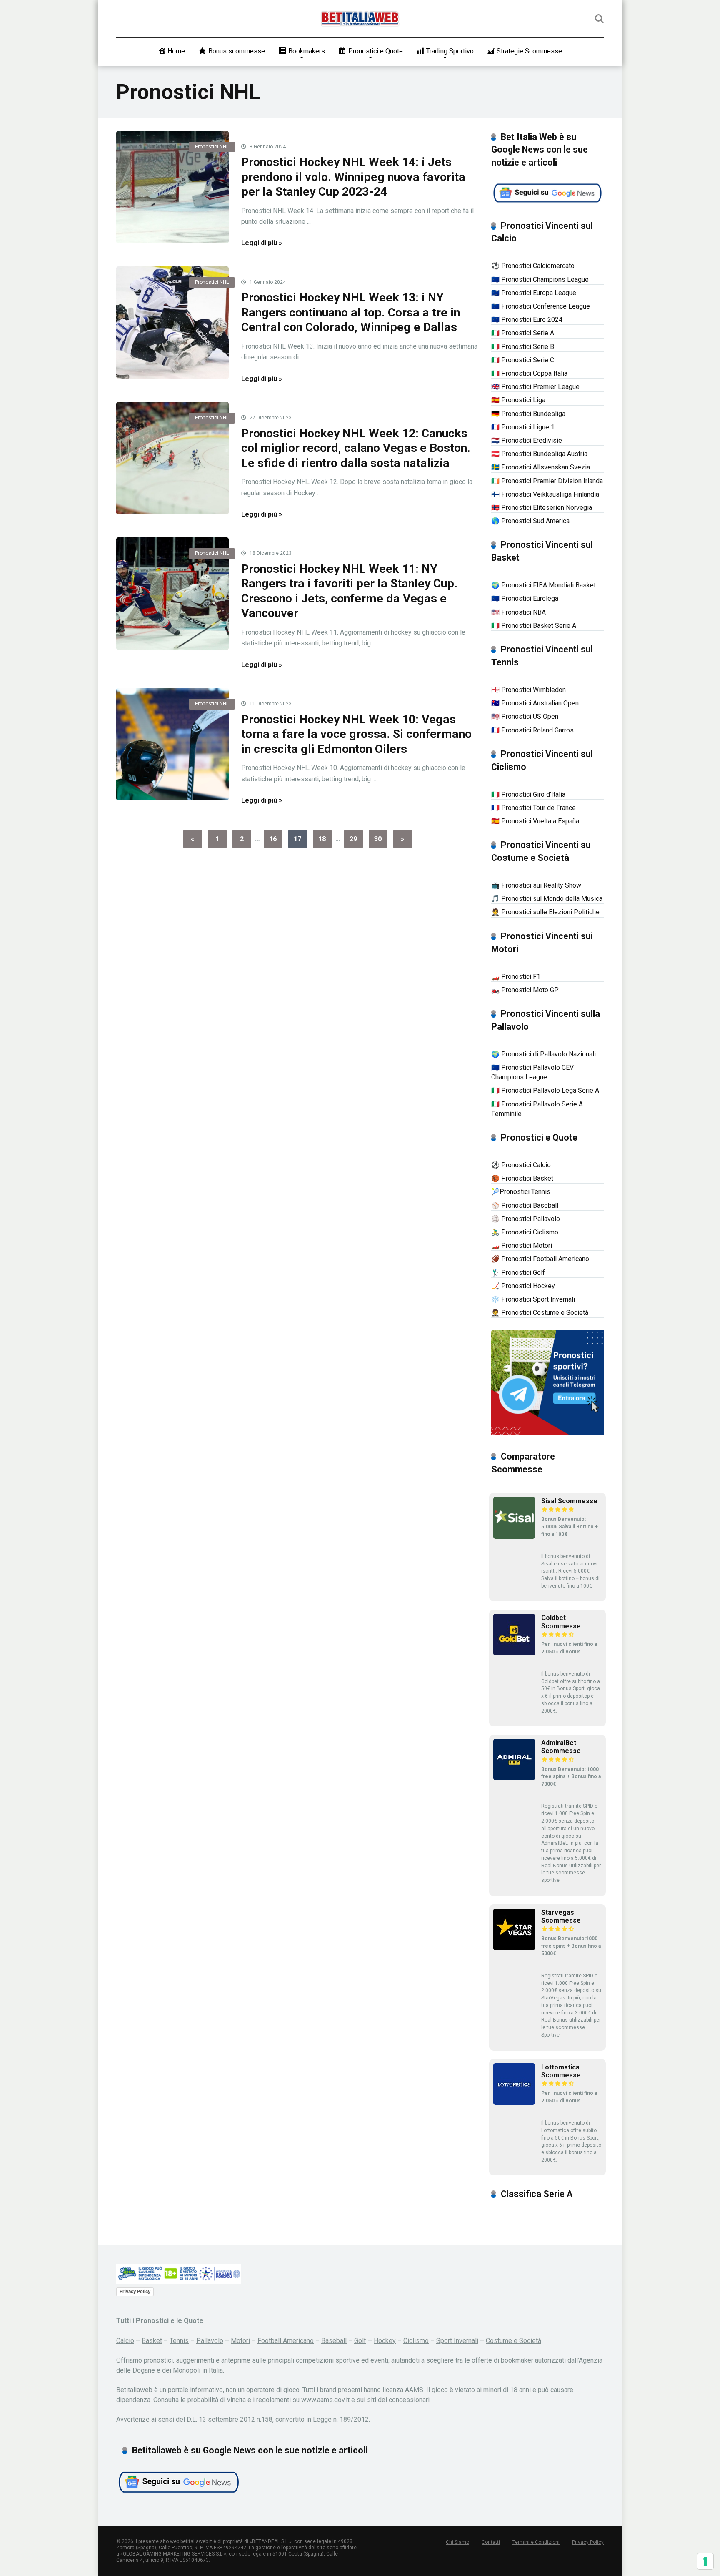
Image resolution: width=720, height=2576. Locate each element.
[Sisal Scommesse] (514, 1536)
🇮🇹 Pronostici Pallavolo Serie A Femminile (537, 1109)
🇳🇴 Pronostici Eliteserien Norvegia (542, 508)
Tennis (179, 2341)
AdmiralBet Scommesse (561, 1747)
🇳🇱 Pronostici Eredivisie (527, 440)
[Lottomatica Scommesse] (514, 2103)
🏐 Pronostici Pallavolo (526, 1219)
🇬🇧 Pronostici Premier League (535, 387)
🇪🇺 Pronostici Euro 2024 (527, 320)
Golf (360, 2341)
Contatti (491, 2542)
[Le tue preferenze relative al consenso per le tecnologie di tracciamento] (705, 2561)
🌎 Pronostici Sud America (530, 521)
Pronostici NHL (212, 147)
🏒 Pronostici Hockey (523, 1286)
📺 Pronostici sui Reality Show (536, 885)
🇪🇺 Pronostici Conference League (541, 306)
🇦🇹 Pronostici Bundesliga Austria (539, 454)
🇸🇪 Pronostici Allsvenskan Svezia (541, 467)
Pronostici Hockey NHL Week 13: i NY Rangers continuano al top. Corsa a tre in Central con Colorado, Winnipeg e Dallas (351, 312)
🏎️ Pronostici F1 (516, 977)
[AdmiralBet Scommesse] (514, 1778)
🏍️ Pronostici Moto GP (525, 990)
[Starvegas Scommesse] (514, 1948)
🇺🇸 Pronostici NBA (519, 612)
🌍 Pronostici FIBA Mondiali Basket (544, 585)
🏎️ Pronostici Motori (522, 1245)
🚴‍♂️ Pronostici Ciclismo (525, 1232)
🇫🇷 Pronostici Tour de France (534, 808)
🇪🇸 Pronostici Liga (518, 400)
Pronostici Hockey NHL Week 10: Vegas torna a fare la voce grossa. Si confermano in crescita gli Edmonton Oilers (356, 734)
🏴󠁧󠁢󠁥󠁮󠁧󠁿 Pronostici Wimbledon (529, 690)
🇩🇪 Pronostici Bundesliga (528, 414)
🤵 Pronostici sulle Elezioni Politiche (545, 912)
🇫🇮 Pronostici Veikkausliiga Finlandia (545, 494)
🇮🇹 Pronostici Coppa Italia (529, 373)
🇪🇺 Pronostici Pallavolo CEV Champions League (532, 1072)
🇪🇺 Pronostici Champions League (540, 280)
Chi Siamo (457, 2542)
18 (322, 839)
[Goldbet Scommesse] (514, 1653)
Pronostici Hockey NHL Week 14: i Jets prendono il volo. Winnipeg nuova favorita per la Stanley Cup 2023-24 (353, 177)
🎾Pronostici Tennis (521, 1192)
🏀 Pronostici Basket (522, 1178)
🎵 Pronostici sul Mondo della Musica (547, 899)
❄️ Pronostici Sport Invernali (533, 1299)
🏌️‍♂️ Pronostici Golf (518, 1273)
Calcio (125, 2341)
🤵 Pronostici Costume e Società (540, 1313)
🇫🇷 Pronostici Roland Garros (532, 730)
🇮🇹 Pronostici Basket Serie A (534, 626)
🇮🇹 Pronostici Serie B (523, 347)
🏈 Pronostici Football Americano (540, 1259)
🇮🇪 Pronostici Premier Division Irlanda (547, 481)
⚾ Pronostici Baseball (525, 1205)
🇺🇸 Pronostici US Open (525, 716)
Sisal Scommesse (569, 1501)
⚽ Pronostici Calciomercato (533, 266)
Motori (240, 2341)
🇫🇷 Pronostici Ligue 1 (523, 427)
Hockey (385, 2341)
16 (273, 839)
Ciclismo (416, 2341)
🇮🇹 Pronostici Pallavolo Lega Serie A (545, 1090)
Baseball (334, 2341)
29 (353, 839)
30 (378, 839)
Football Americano (286, 2341)
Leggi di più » (262, 243)
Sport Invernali (457, 2341)
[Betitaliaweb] (360, 19)
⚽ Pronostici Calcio (521, 1165)
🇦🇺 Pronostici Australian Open (535, 703)
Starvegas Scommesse (561, 1916)
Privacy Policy (135, 2291)
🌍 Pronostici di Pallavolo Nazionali (544, 1054)
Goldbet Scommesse (561, 1622)
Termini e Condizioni (536, 2542)
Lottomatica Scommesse (561, 2071)
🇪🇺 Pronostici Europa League (534, 293)
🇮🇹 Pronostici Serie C (523, 360)
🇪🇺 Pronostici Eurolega (525, 598)
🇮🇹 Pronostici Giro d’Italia (528, 794)
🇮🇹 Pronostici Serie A (523, 333)
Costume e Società (514, 2341)
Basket (152, 2341)
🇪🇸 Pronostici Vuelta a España (535, 821)
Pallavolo (210, 2341)
